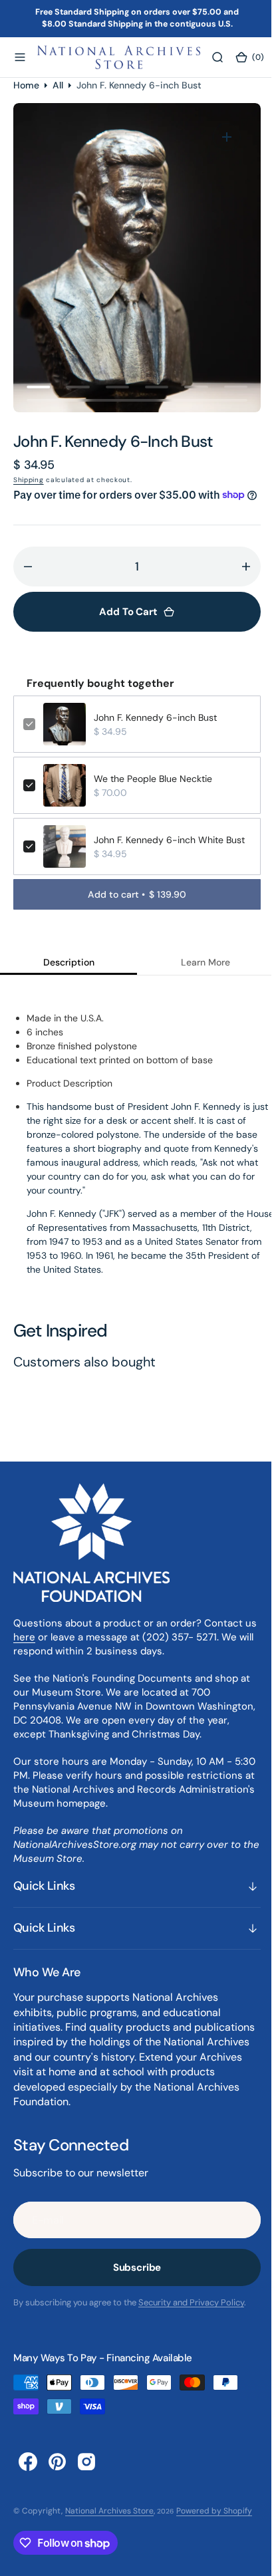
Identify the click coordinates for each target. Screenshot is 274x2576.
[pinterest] (57, 2477)
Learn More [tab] (198, 978)
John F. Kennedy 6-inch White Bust (167, 856)
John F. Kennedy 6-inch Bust (155, 733)
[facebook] (28, 2477)
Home (26, 84)
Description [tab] (66, 978)
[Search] (217, 57)
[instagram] (86, 2477)
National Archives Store (109, 2526)
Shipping (29, 480)
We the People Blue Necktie (153, 795)
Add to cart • (132, 910)
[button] (20, 57)
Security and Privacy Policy (191, 2318)
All (58, 84)
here (38, 1653)
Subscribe (132, 2283)
